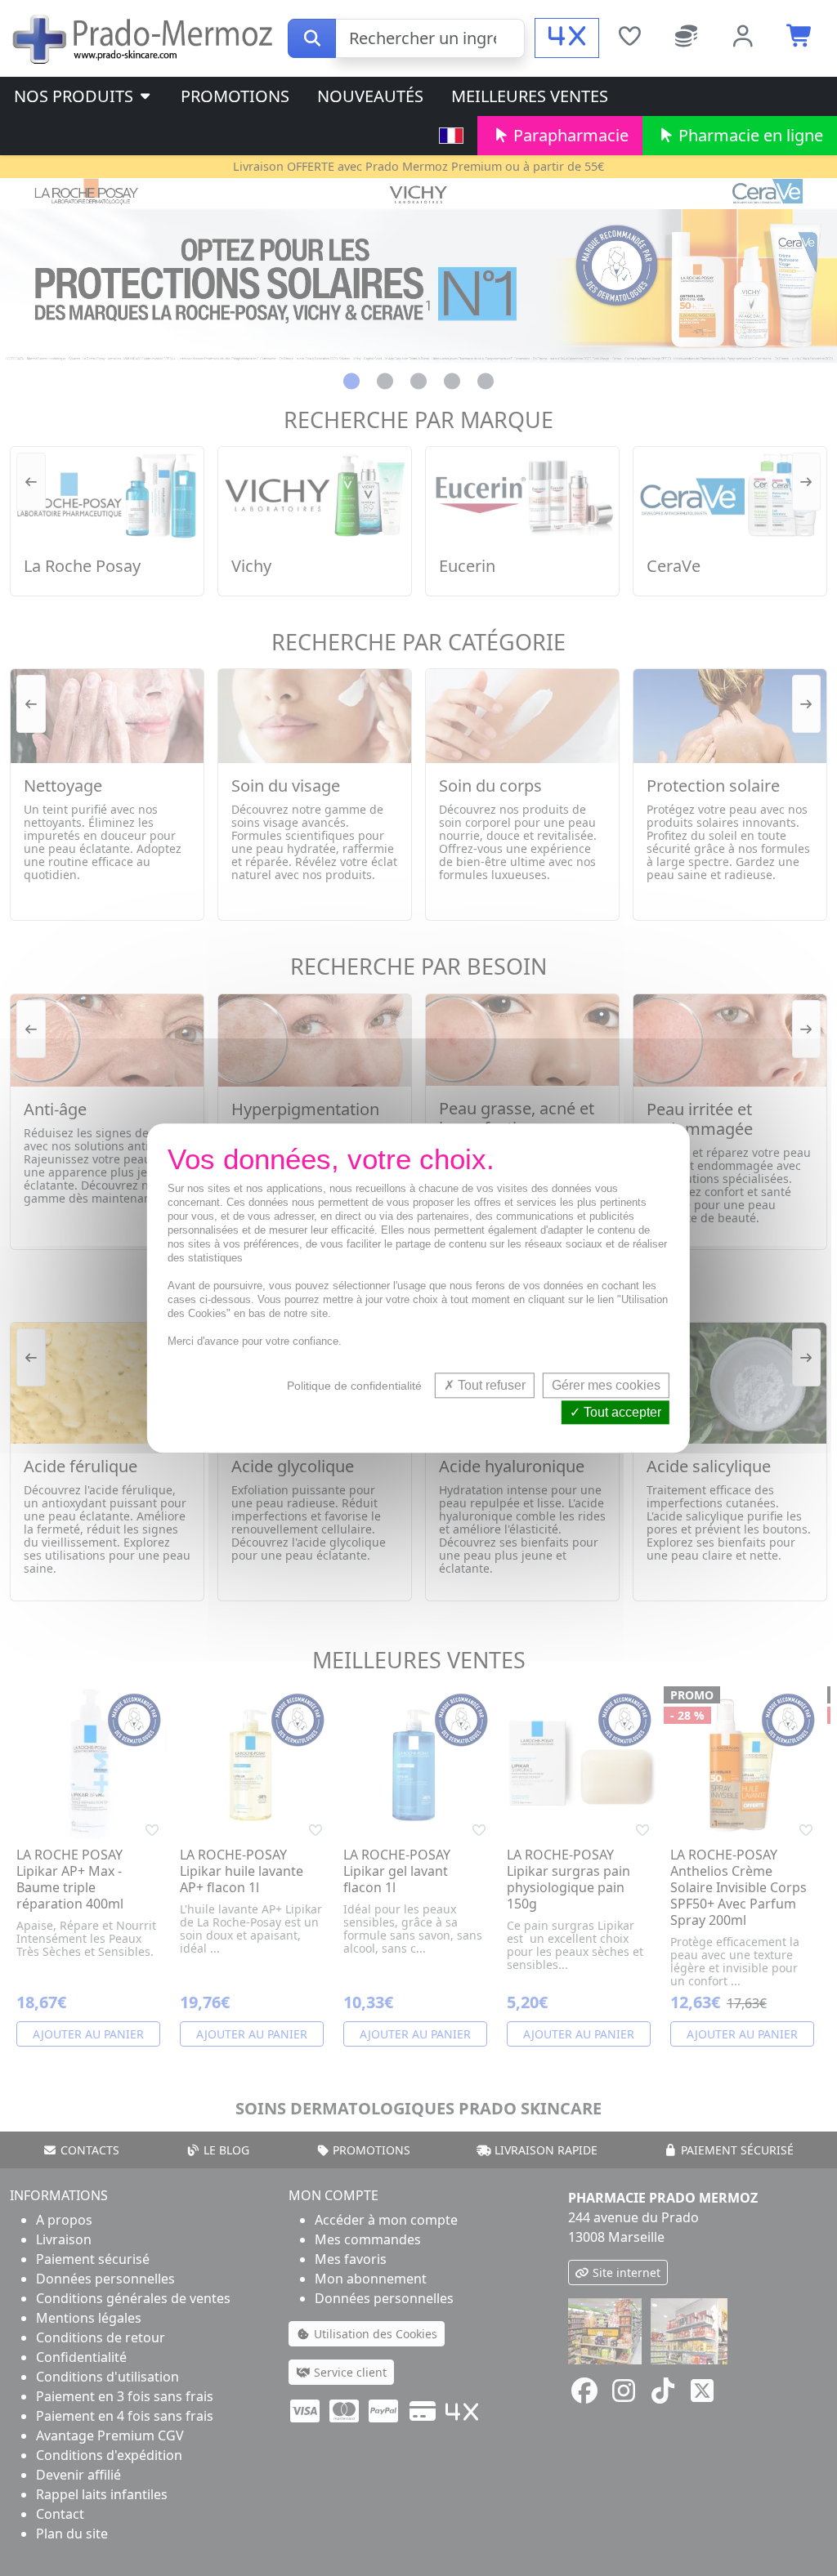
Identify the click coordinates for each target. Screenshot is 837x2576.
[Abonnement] (687, 38)
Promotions (235, 96)
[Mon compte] (744, 38)
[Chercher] (312, 38)
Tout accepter (621, 1412)
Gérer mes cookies (606, 1385)
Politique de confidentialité (354, 1386)
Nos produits (76, 96)
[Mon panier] (800, 38)
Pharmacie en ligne (749, 135)
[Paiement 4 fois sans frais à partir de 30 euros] (567, 38)
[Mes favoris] (629, 38)
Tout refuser (490, 1385)
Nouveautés (370, 96)
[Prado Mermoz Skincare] (144, 37)
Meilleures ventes (530, 96)
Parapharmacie (569, 135)
